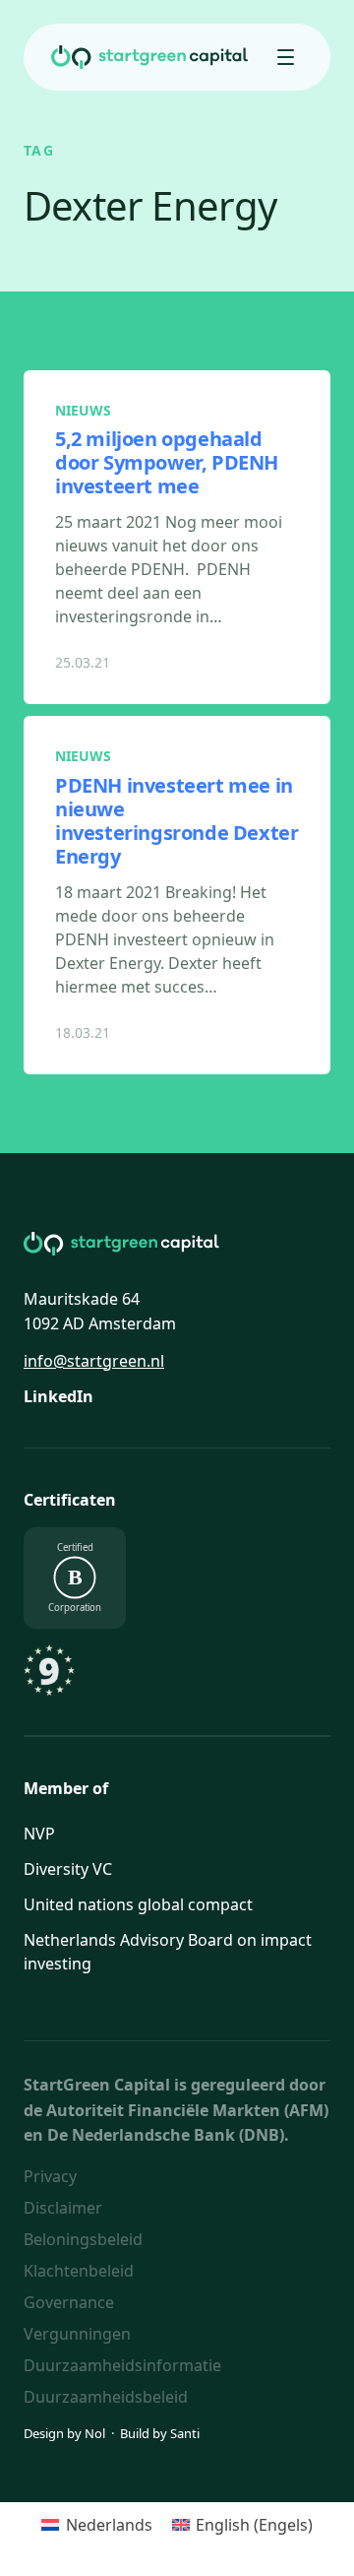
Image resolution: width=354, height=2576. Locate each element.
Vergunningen (77, 2334)
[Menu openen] (285, 57)
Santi (185, 2433)
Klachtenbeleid (79, 2271)
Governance (69, 2302)
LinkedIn (59, 1396)
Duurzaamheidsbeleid (106, 2397)
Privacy (50, 2176)
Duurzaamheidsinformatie (122, 2365)
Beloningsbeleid (83, 2239)
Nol (95, 2433)
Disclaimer (63, 2208)
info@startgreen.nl (94, 1361)
